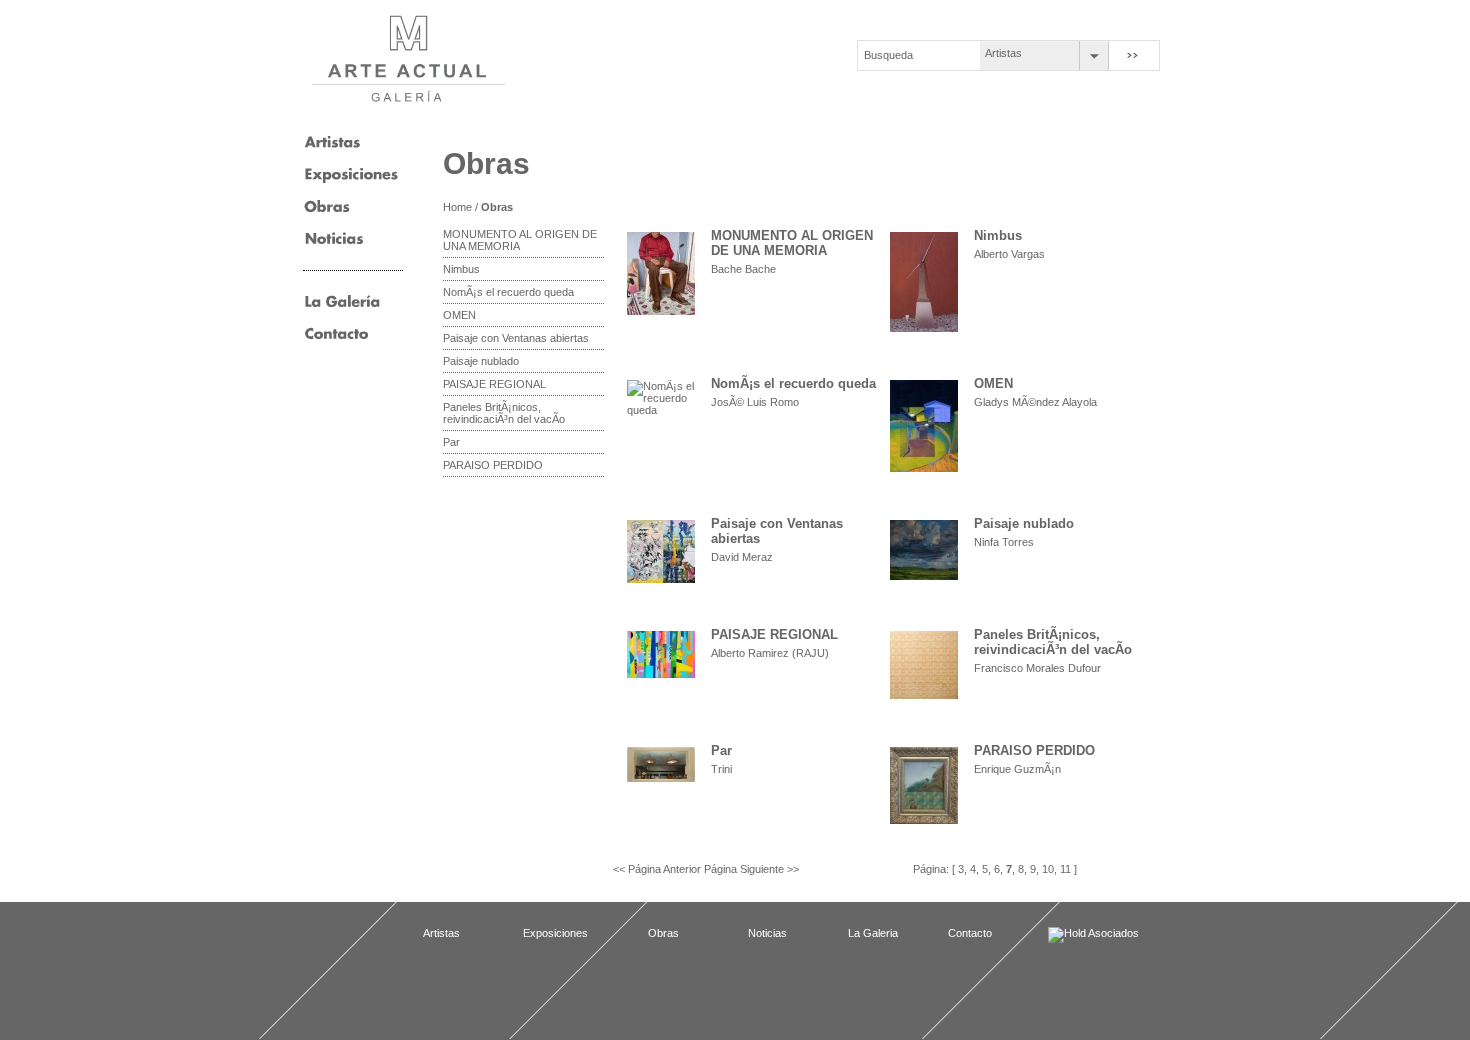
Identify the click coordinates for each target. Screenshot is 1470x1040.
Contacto (970, 933)
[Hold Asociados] (1098, 935)
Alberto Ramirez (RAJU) (770, 653)
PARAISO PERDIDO (493, 465)
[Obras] (327, 213)
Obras (497, 207)
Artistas (1003, 53)
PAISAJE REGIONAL (494, 384)
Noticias (767, 933)
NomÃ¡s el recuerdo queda (508, 292)
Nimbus (461, 269)
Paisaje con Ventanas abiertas (516, 338)
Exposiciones (555, 933)
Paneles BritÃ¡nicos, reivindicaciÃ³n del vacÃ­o (504, 413)
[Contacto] (336, 340)
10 (1048, 869)
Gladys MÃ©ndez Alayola (1035, 402)
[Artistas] (332, 149)
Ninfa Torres (1004, 542)
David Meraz (742, 557)
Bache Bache (743, 269)
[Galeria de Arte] (342, 308)
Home (457, 207)
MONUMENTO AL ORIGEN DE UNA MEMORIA (520, 240)
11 (1065, 869)
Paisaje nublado (481, 361)
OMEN (459, 315)
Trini (721, 769)
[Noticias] (334, 245)
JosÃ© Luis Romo (755, 402)
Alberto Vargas (1009, 254)
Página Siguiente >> (751, 869)
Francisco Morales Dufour (1037, 668)
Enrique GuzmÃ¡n (1017, 769)
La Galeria (873, 933)
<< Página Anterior (658, 869)
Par (451, 442)
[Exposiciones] (351, 181)
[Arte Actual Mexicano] (407, 59)
